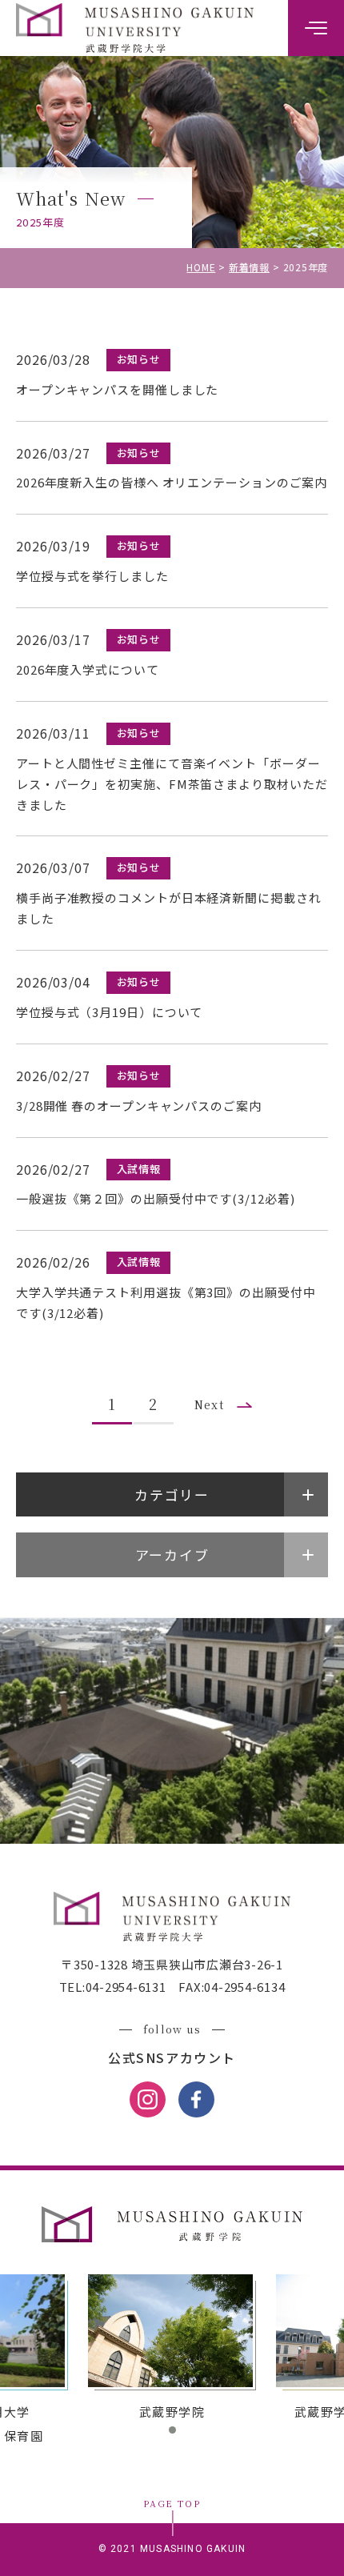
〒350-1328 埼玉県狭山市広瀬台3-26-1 (172, 1964)
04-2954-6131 (126, 1987)
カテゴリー (172, 1494)
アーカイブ (172, 1554)
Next (210, 1404)
